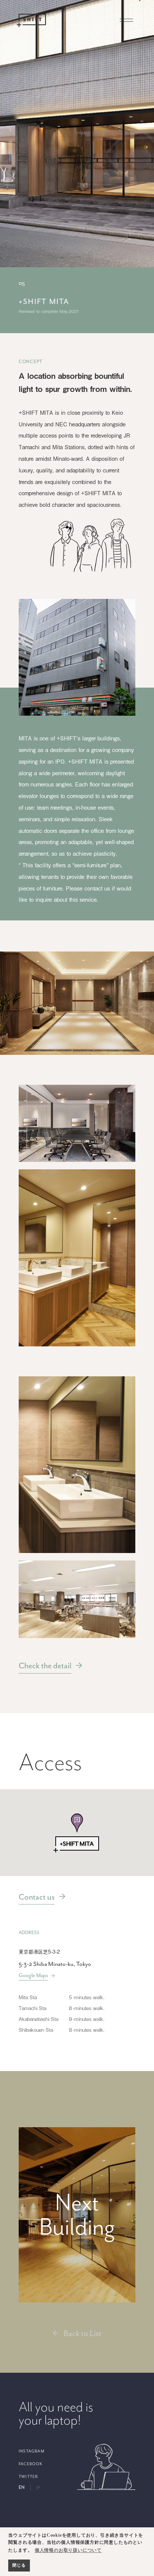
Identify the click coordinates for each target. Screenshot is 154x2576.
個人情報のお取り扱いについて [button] (68, 2550)
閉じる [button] (19, 2565)
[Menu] (126, 20)
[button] (83, 1833)
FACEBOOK (31, 2464)
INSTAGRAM (32, 2451)
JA (38, 2487)
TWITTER (28, 2477)
